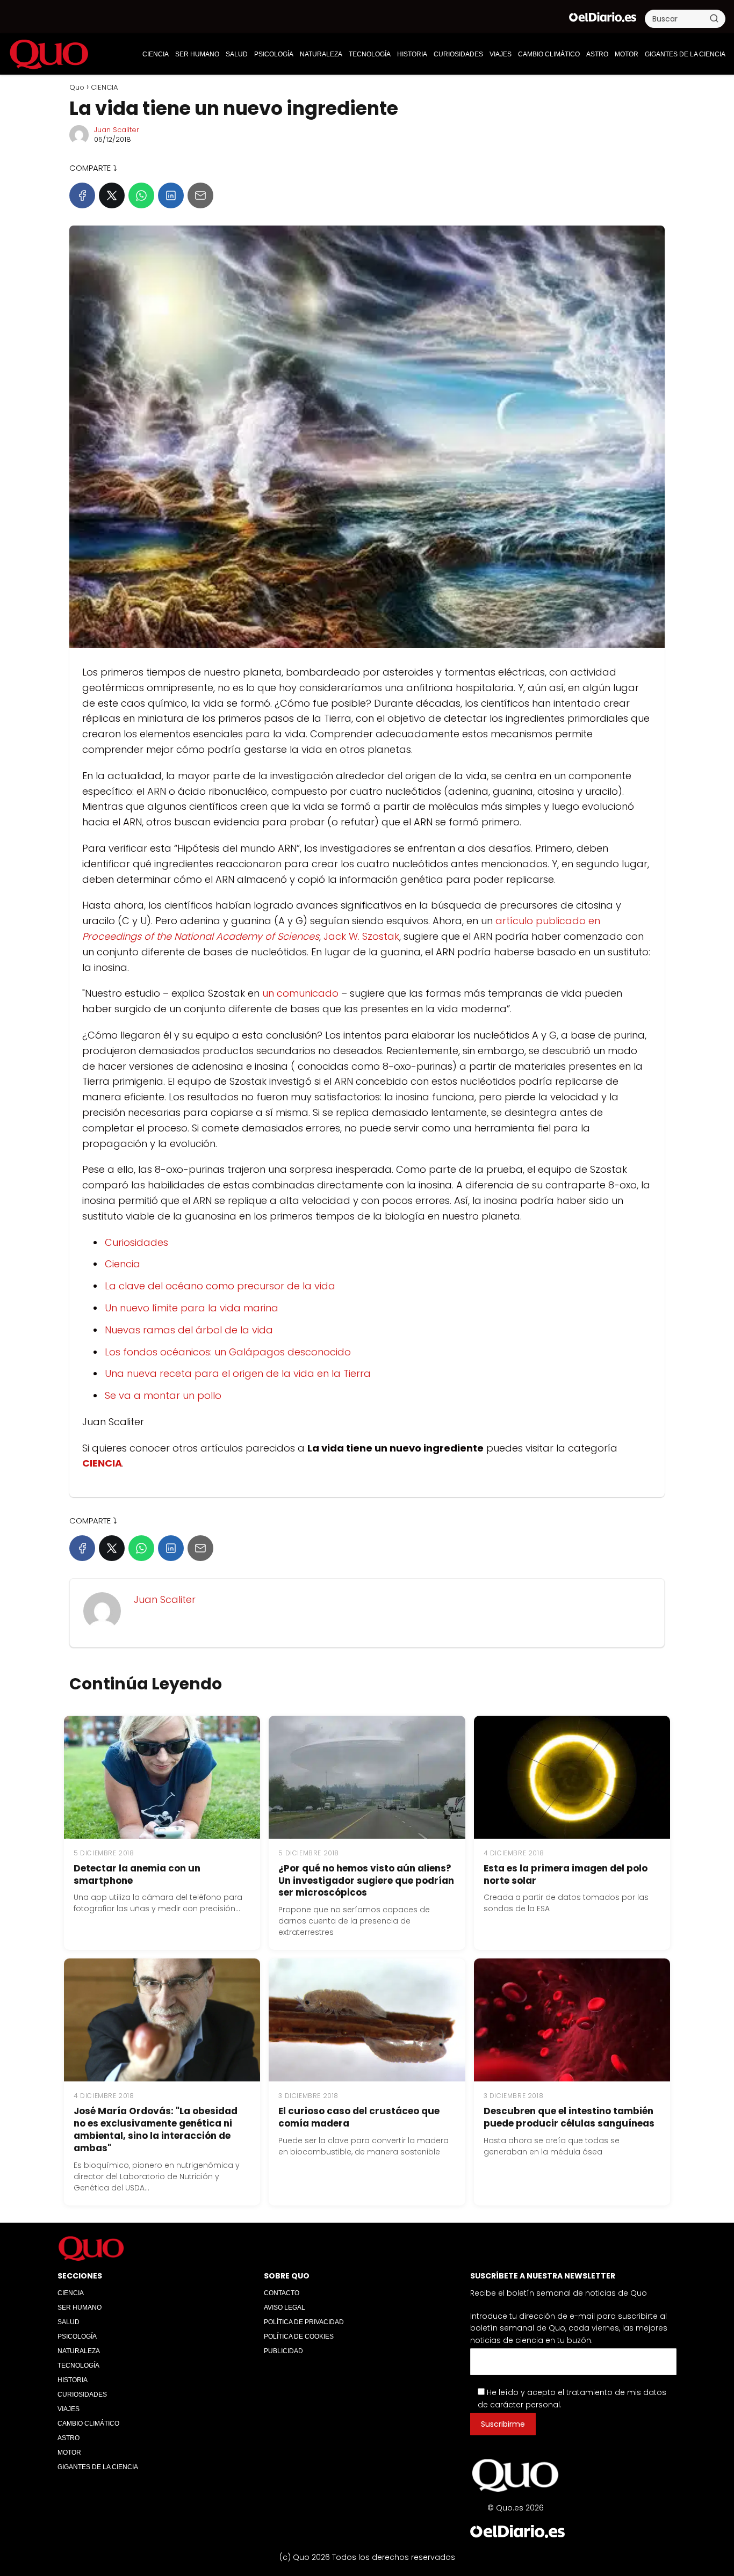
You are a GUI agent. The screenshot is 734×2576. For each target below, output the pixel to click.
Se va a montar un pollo (163, 1395)
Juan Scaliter (117, 130)
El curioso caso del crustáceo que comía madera (359, 2117)
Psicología (274, 54)
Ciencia (123, 1264)
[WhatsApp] (141, 195)
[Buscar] (714, 18)
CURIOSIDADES (458, 54)
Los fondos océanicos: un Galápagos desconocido (228, 1352)
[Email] (200, 195)
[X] (112, 195)
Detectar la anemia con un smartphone (137, 1874)
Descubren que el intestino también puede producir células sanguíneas (569, 2117)
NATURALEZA (321, 54)
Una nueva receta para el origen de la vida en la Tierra (238, 1373)
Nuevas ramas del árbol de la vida (189, 1330)
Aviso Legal (285, 2307)
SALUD (237, 54)
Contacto (282, 2293)
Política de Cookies (299, 2336)
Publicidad (283, 2351)
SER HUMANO (197, 54)
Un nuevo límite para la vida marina (192, 1308)
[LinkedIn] (171, 195)
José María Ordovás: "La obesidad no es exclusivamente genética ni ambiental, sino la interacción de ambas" (156, 2129)
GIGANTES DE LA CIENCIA (685, 54)
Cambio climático (549, 54)
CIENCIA (156, 54)
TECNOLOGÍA (370, 54)
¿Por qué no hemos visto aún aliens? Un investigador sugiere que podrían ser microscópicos (366, 1881)
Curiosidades (136, 1242)
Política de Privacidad (304, 2322)
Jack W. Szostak (361, 936)
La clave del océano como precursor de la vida (220, 1286)
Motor (627, 54)
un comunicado (300, 993)
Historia (412, 54)
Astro (597, 54)
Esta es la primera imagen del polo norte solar (566, 1874)
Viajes (501, 54)
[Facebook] (82, 195)
